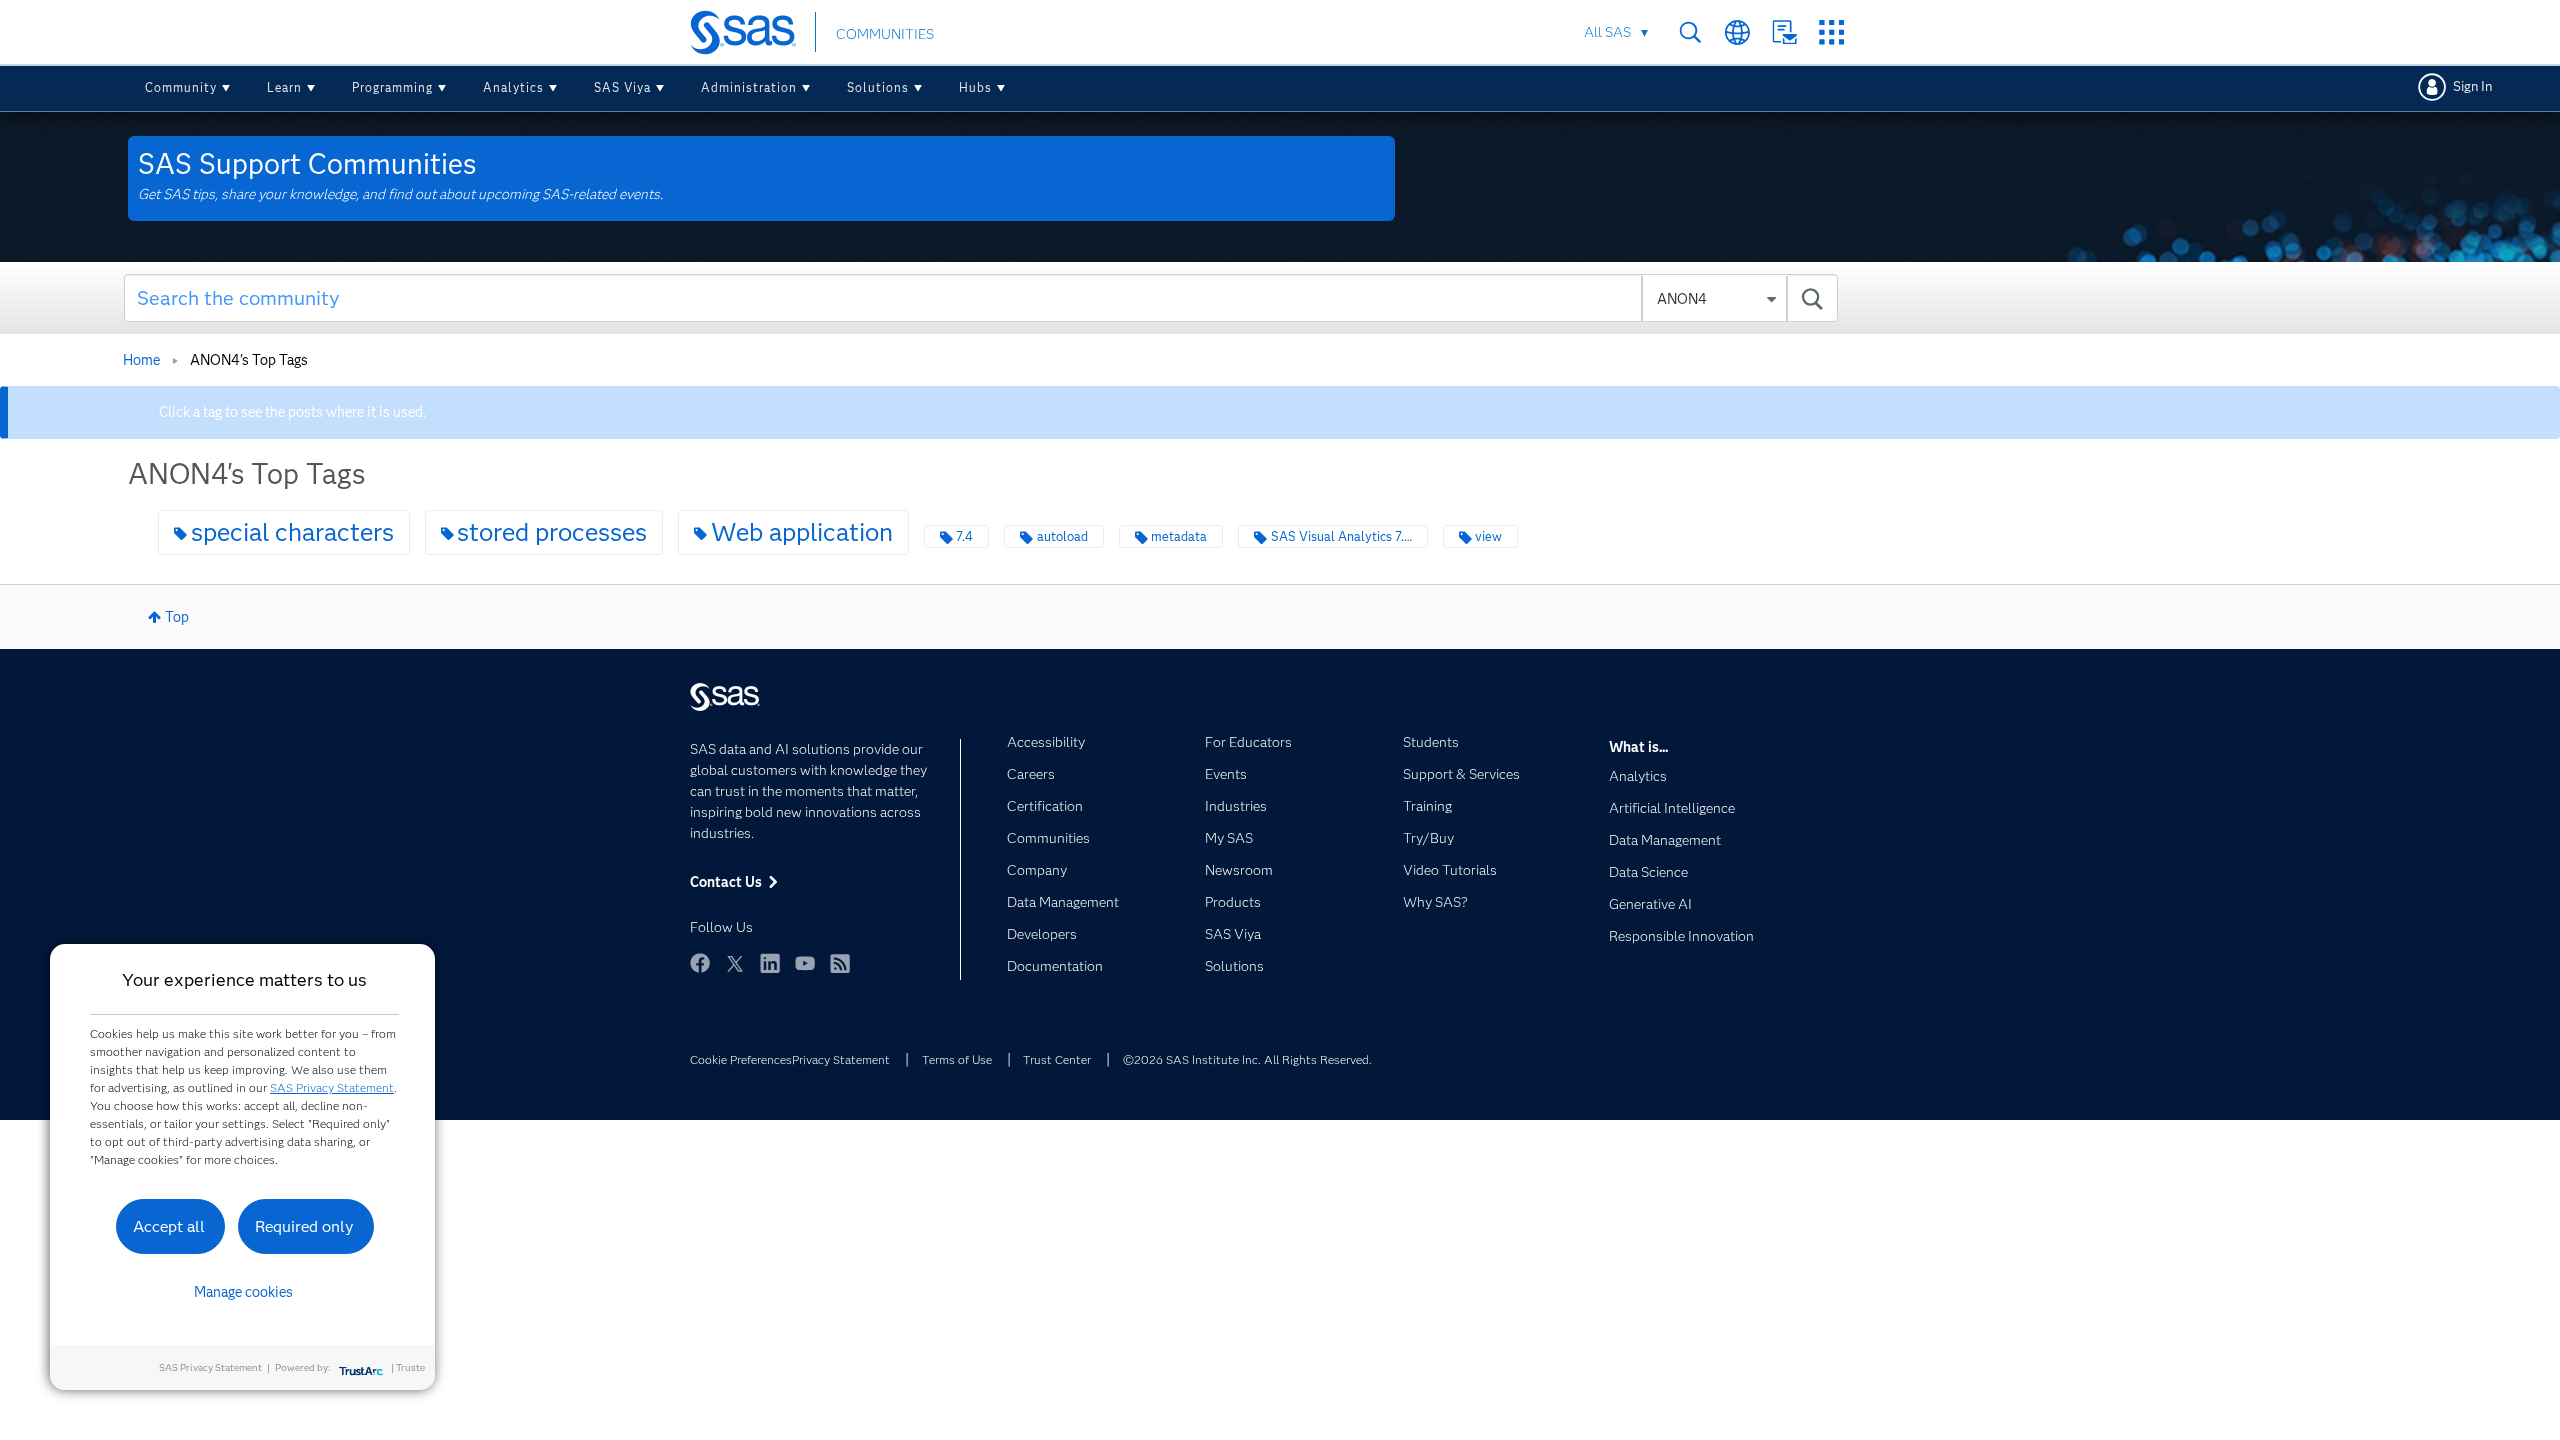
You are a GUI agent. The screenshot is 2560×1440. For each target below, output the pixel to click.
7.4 (964, 536)
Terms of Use (957, 1059)
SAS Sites (1831, 32)
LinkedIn (770, 963)
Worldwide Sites (1737, 32)
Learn (284, 87)
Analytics (513, 87)
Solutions (878, 87)
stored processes (552, 532)
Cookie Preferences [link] (741, 1059)
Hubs (975, 87)
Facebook (700, 963)
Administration (749, 87)
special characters (292, 532)
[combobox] (981, 298)
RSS (840, 963)
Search (1690, 32)
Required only (304, 1226)
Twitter (735, 963)
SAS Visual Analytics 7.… (1341, 536)
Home (141, 360)
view (1488, 536)
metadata (1179, 536)
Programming (392, 87)
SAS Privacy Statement (332, 1087)
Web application (802, 532)
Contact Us (1784, 32)
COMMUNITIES (885, 34)
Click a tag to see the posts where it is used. (292, 412)
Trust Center (1057, 1059)
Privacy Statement (841, 1059)
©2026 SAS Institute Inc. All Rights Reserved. (1247, 1059)
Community (181, 87)
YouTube (805, 963)
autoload (1062, 536)
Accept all (169, 1226)
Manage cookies (243, 1292)
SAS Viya (622, 87)
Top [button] (177, 617)
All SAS (1607, 32)
